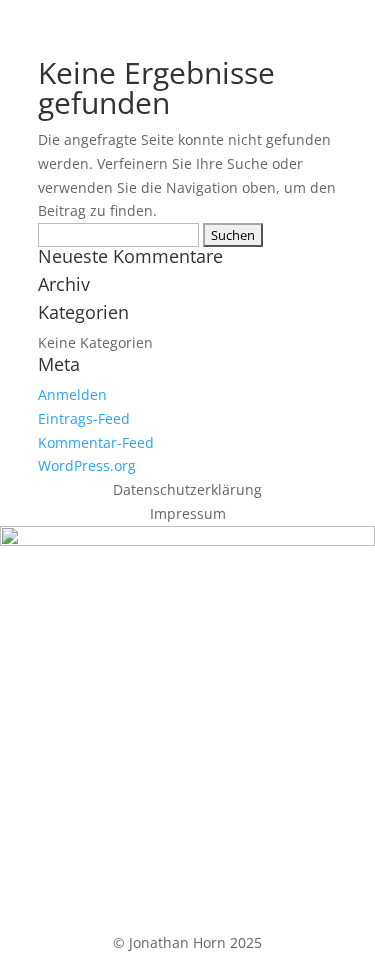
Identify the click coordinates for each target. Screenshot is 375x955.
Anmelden (72, 394)
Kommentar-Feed (96, 442)
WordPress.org (87, 465)
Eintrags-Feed (84, 418)
